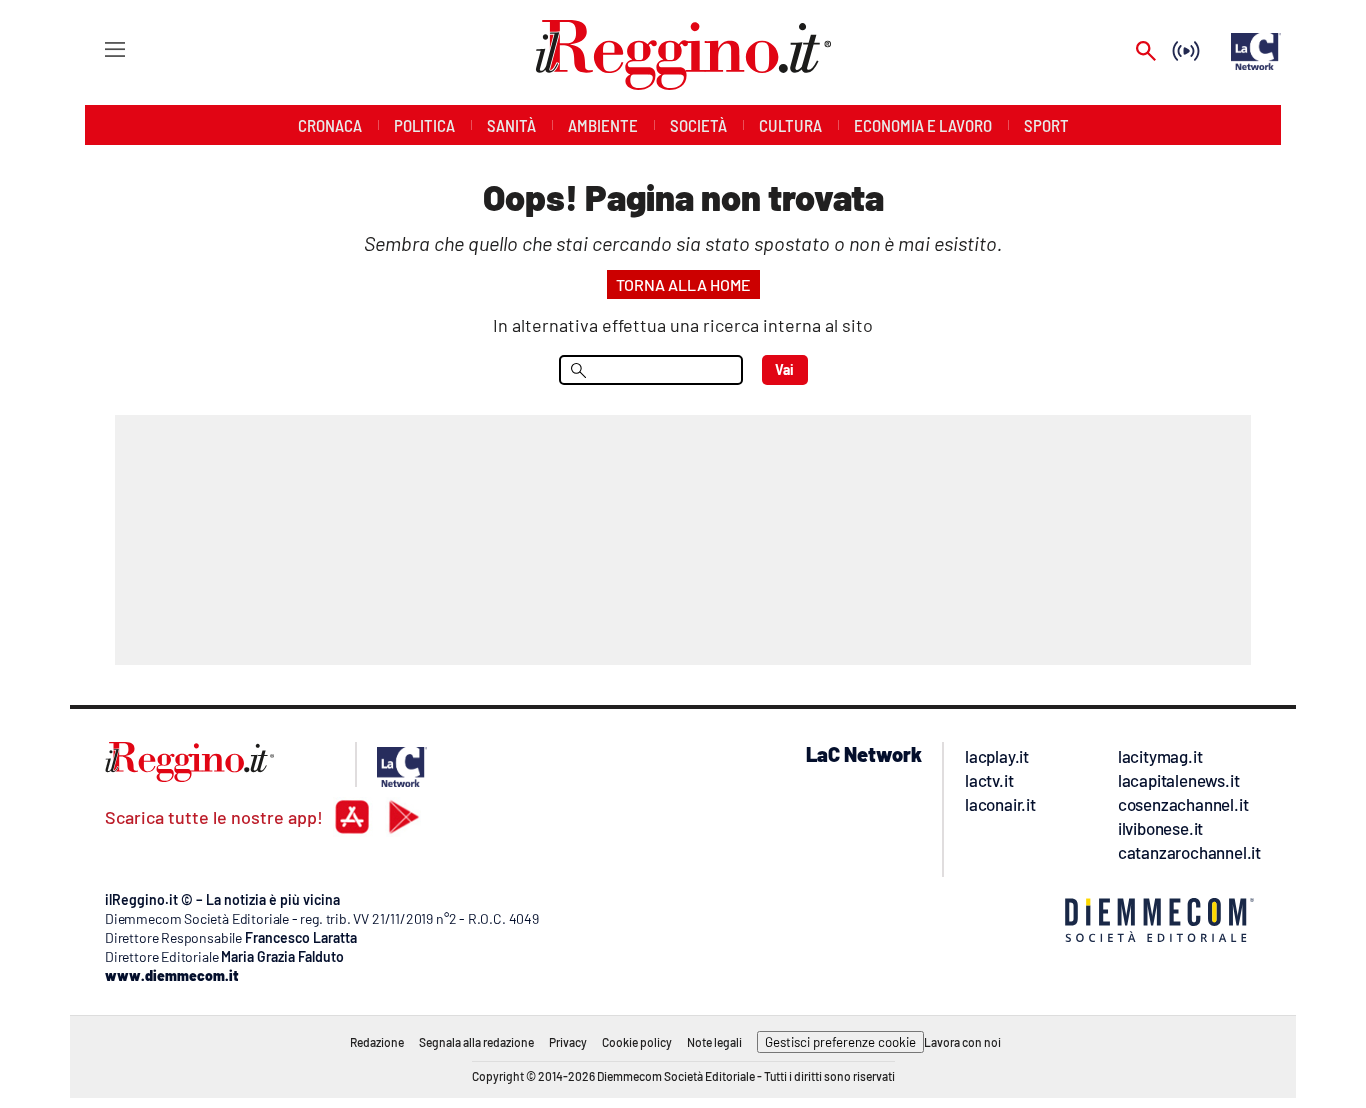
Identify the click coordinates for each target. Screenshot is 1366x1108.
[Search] (1146, 52)
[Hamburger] (96, 48)
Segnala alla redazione (476, 1042)
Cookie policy (637, 1042)
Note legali (714, 1042)
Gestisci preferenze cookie (840, 1042)
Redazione (377, 1042)
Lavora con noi (962, 1042)
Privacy (568, 1042)
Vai (784, 369)
